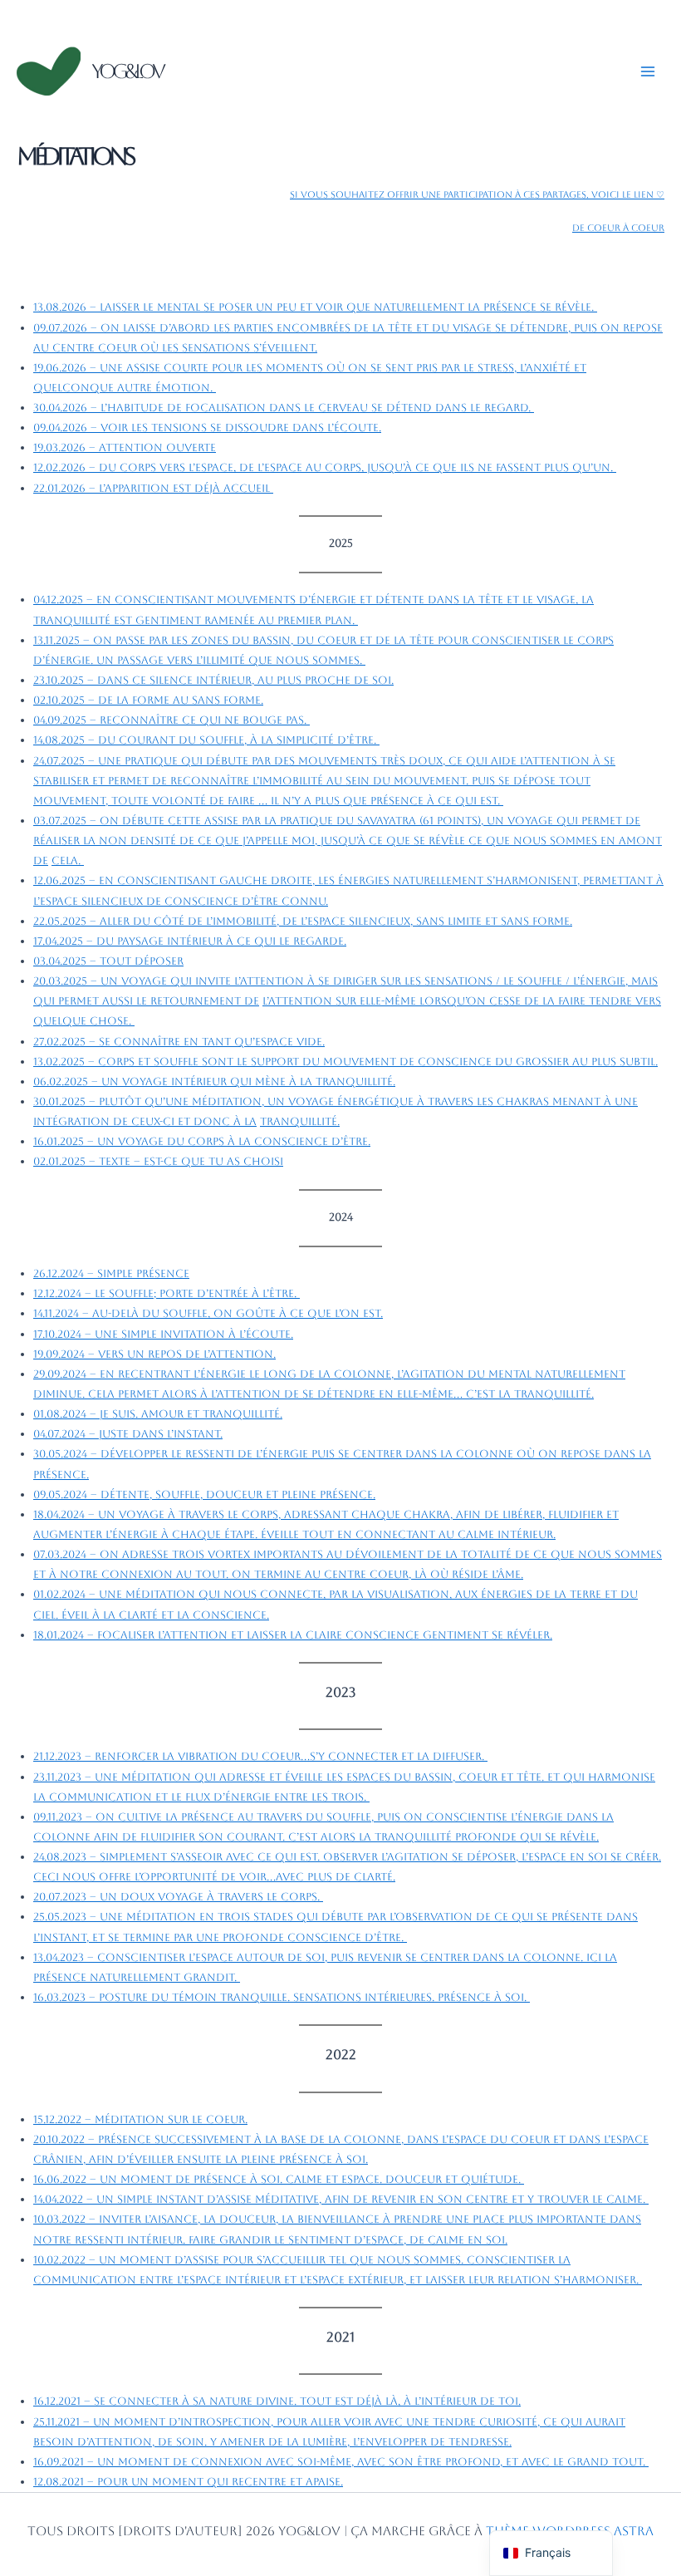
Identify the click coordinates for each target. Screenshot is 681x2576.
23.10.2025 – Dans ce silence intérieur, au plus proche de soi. (213, 680)
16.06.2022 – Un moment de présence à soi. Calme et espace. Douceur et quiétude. (279, 2179)
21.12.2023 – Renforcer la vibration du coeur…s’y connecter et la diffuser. (260, 1756)
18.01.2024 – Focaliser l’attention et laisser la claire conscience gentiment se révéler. (293, 1635)
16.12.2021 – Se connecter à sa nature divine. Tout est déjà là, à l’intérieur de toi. (277, 2401)
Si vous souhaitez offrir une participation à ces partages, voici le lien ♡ (477, 195)
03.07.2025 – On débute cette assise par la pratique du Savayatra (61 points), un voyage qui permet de (337, 821)
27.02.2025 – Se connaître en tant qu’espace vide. (179, 1042)
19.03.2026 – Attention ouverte (125, 447)
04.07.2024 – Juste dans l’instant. (128, 1434)
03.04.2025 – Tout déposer (108, 961)
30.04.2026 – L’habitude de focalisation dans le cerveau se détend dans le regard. (284, 408)
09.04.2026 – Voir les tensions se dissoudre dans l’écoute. (207, 428)
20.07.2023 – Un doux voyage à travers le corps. (178, 1897)
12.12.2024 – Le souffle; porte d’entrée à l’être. (167, 1293)
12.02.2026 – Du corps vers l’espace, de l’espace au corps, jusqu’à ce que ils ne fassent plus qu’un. (325, 467)
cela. (68, 860)
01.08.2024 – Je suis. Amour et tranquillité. (158, 1414)
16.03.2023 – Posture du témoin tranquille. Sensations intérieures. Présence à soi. (282, 1997)
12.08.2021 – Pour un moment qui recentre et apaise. (188, 2482)
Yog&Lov (127, 71)
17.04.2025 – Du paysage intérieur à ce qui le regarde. (190, 941)
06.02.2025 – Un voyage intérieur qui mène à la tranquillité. (214, 1082)
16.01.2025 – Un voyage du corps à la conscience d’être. (202, 1141)
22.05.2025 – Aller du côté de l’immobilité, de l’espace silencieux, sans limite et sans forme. (303, 921)
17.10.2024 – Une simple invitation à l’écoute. (163, 1334)
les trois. (340, 1797)
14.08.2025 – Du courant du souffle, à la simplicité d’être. (206, 740)
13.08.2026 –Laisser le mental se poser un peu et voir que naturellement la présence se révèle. (315, 307)
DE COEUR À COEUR (618, 228)
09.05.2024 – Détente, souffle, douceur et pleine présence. (204, 1494)
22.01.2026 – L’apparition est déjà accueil (153, 488)
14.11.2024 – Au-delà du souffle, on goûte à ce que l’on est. (208, 1313)
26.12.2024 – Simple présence (111, 1273)
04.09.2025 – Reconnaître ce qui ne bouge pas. (171, 720)
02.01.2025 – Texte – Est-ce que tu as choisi (158, 1161)
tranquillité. (300, 1121)
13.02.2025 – (345, 1062)
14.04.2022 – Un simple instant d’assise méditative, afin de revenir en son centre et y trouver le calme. (341, 2199)
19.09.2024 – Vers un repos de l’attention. (154, 1354)
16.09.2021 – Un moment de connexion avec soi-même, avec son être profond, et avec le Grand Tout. (341, 2462)
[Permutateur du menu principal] (648, 71)
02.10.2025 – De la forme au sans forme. (148, 700)
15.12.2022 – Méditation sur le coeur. (140, 2119)
